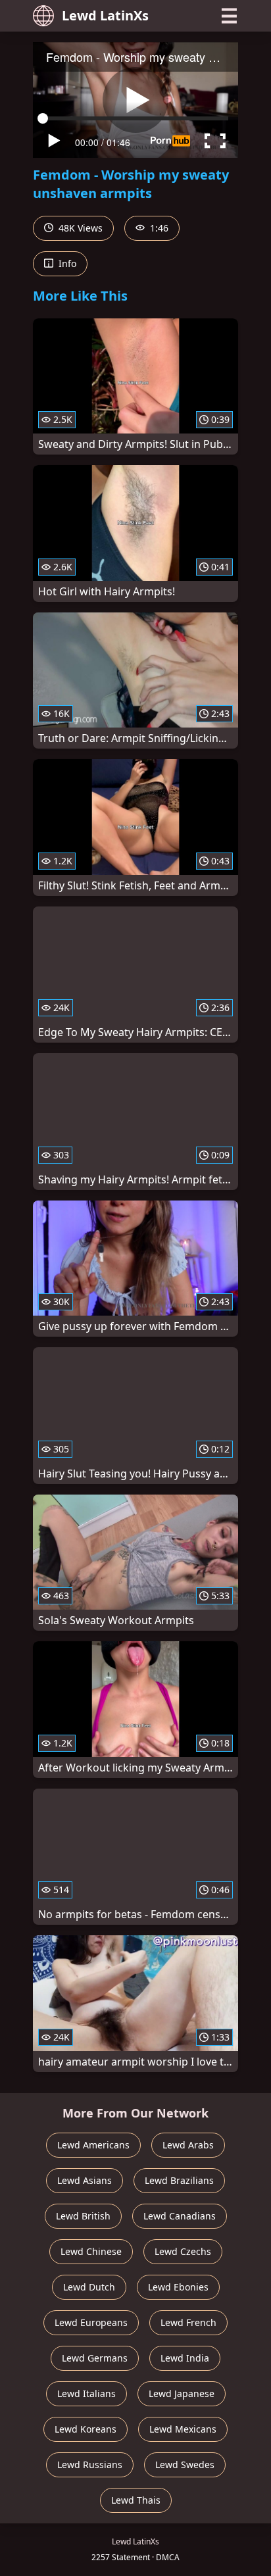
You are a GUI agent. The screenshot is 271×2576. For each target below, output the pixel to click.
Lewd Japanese (182, 2393)
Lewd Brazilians (179, 2180)
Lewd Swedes (185, 2465)
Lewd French (188, 2322)
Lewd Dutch (89, 2287)
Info (66, 263)
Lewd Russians (90, 2465)
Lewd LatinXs (105, 15)
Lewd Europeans (91, 2322)
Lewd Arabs (188, 2145)
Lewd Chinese (91, 2251)
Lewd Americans (93, 2145)
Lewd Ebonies (178, 2287)
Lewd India (185, 2358)
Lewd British (83, 2216)
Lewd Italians (86, 2393)
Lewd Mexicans (183, 2429)
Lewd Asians (85, 2180)
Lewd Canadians (180, 2216)
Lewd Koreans (86, 2429)
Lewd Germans (95, 2358)
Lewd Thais (136, 2500)
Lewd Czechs (183, 2251)
